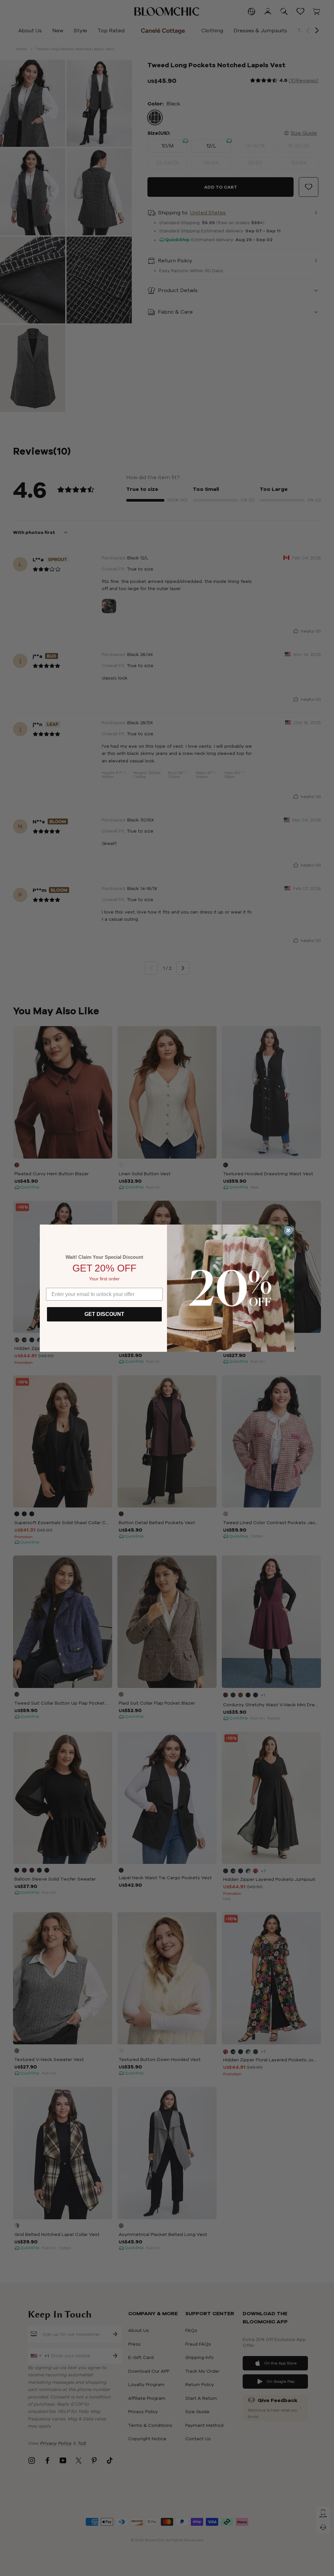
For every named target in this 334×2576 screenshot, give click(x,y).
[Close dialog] (288, 1230)
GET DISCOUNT (104, 1314)
